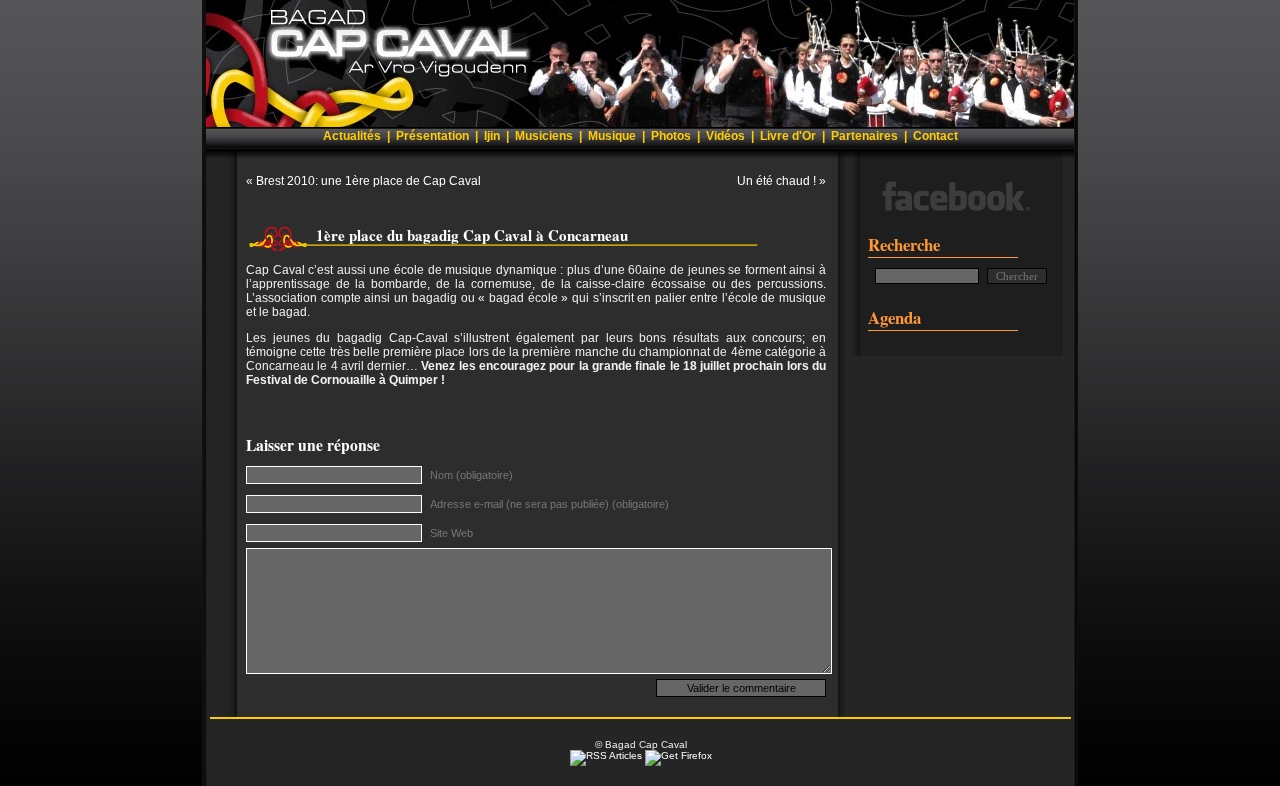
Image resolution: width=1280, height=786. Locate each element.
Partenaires (864, 136)
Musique (612, 136)
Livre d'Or (788, 136)
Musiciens (544, 136)
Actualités (352, 136)
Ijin (492, 136)
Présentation (432, 136)
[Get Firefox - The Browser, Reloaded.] (678, 755)
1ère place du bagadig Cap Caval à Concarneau (472, 235)
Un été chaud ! (776, 181)
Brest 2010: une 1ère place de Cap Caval (368, 181)
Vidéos (725, 136)
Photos (671, 136)
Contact (935, 136)
